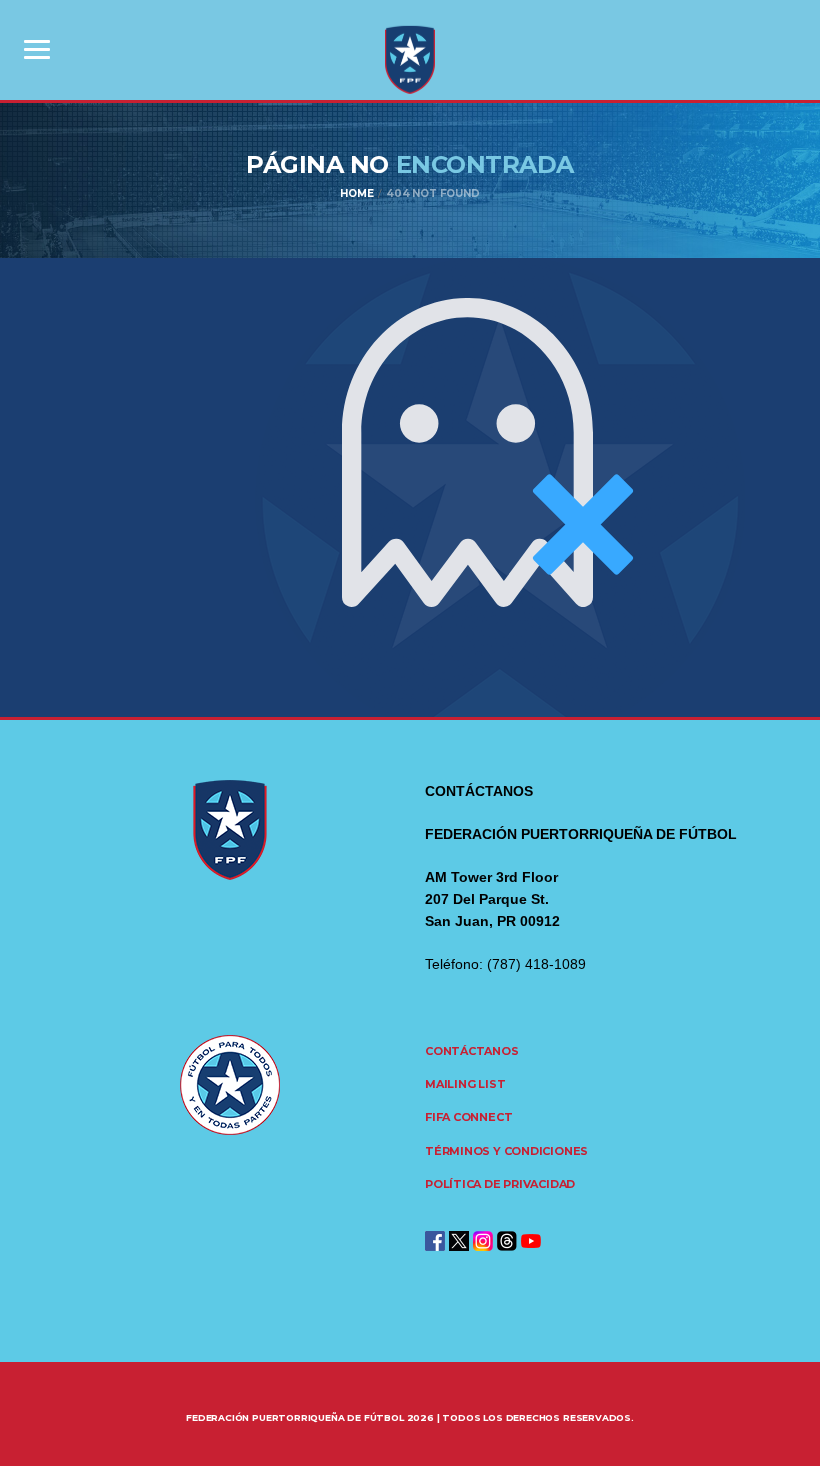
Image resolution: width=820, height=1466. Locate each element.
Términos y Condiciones (506, 1151)
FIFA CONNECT (468, 1117)
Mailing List (465, 1084)
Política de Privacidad (500, 1184)
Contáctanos (472, 1051)
